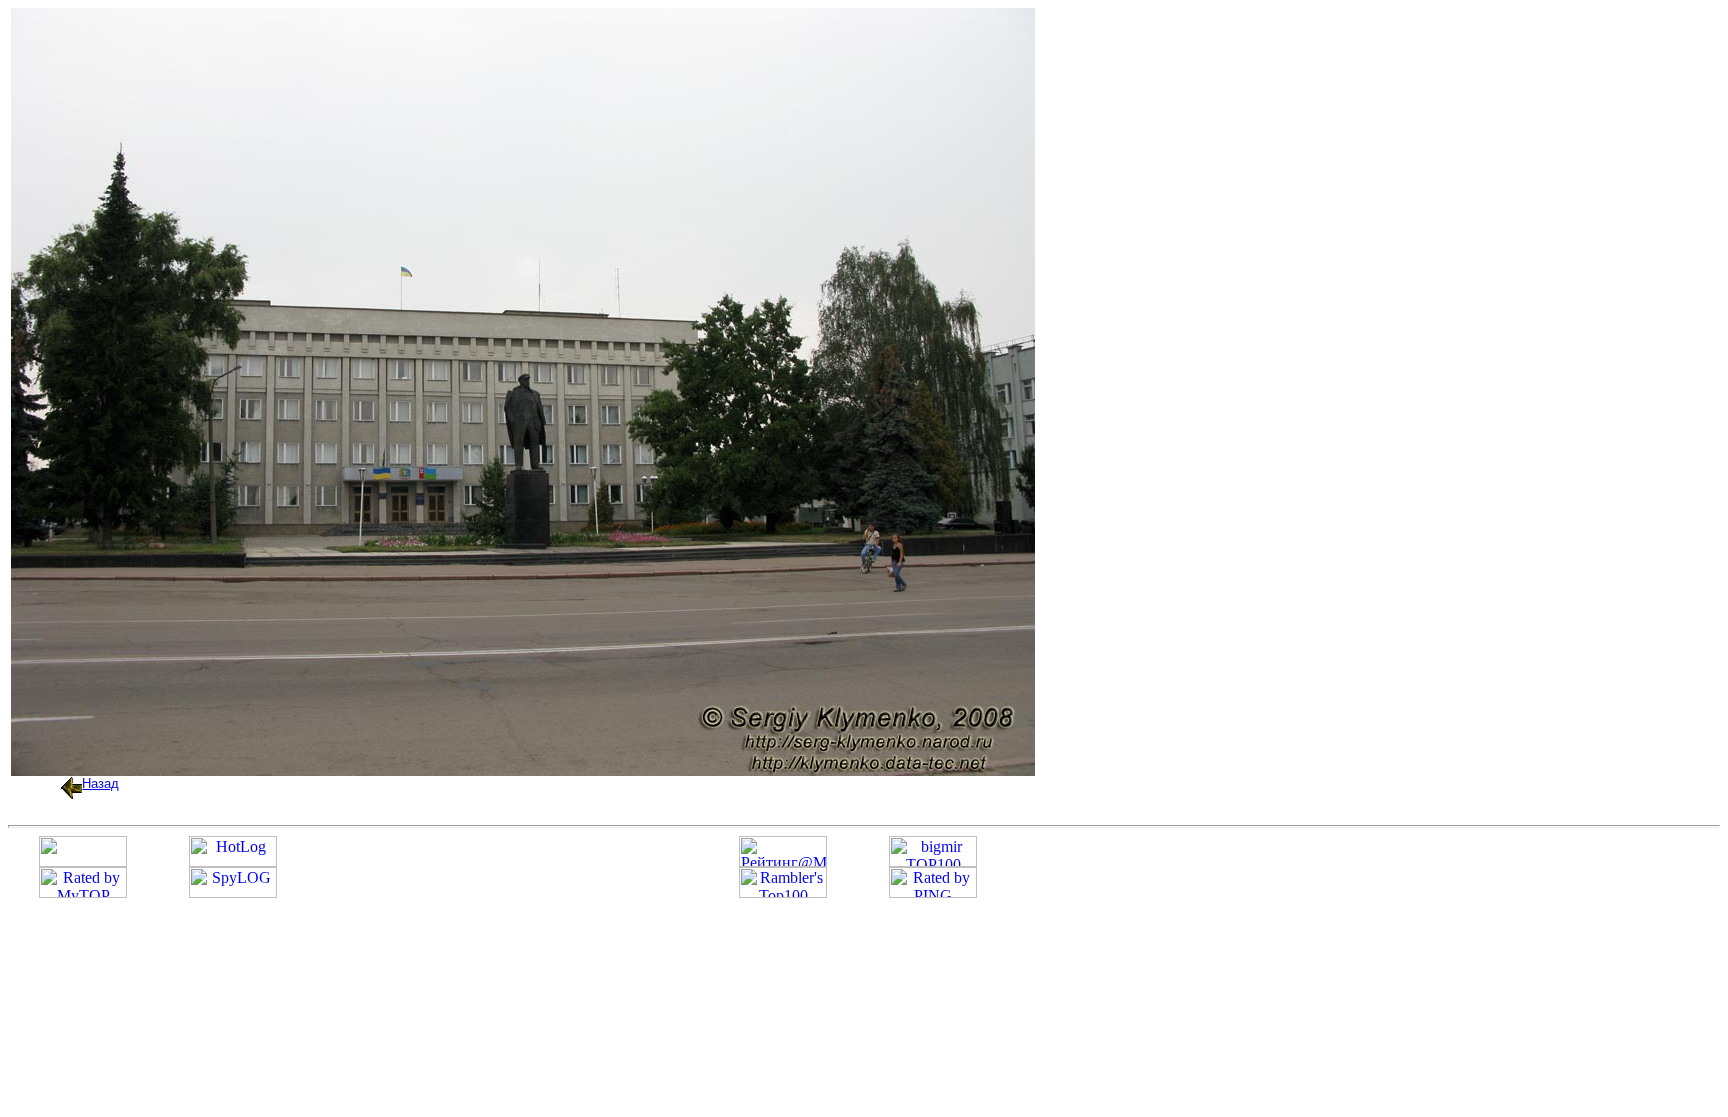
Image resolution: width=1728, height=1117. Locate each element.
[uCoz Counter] (83, 861)
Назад (100, 783)
